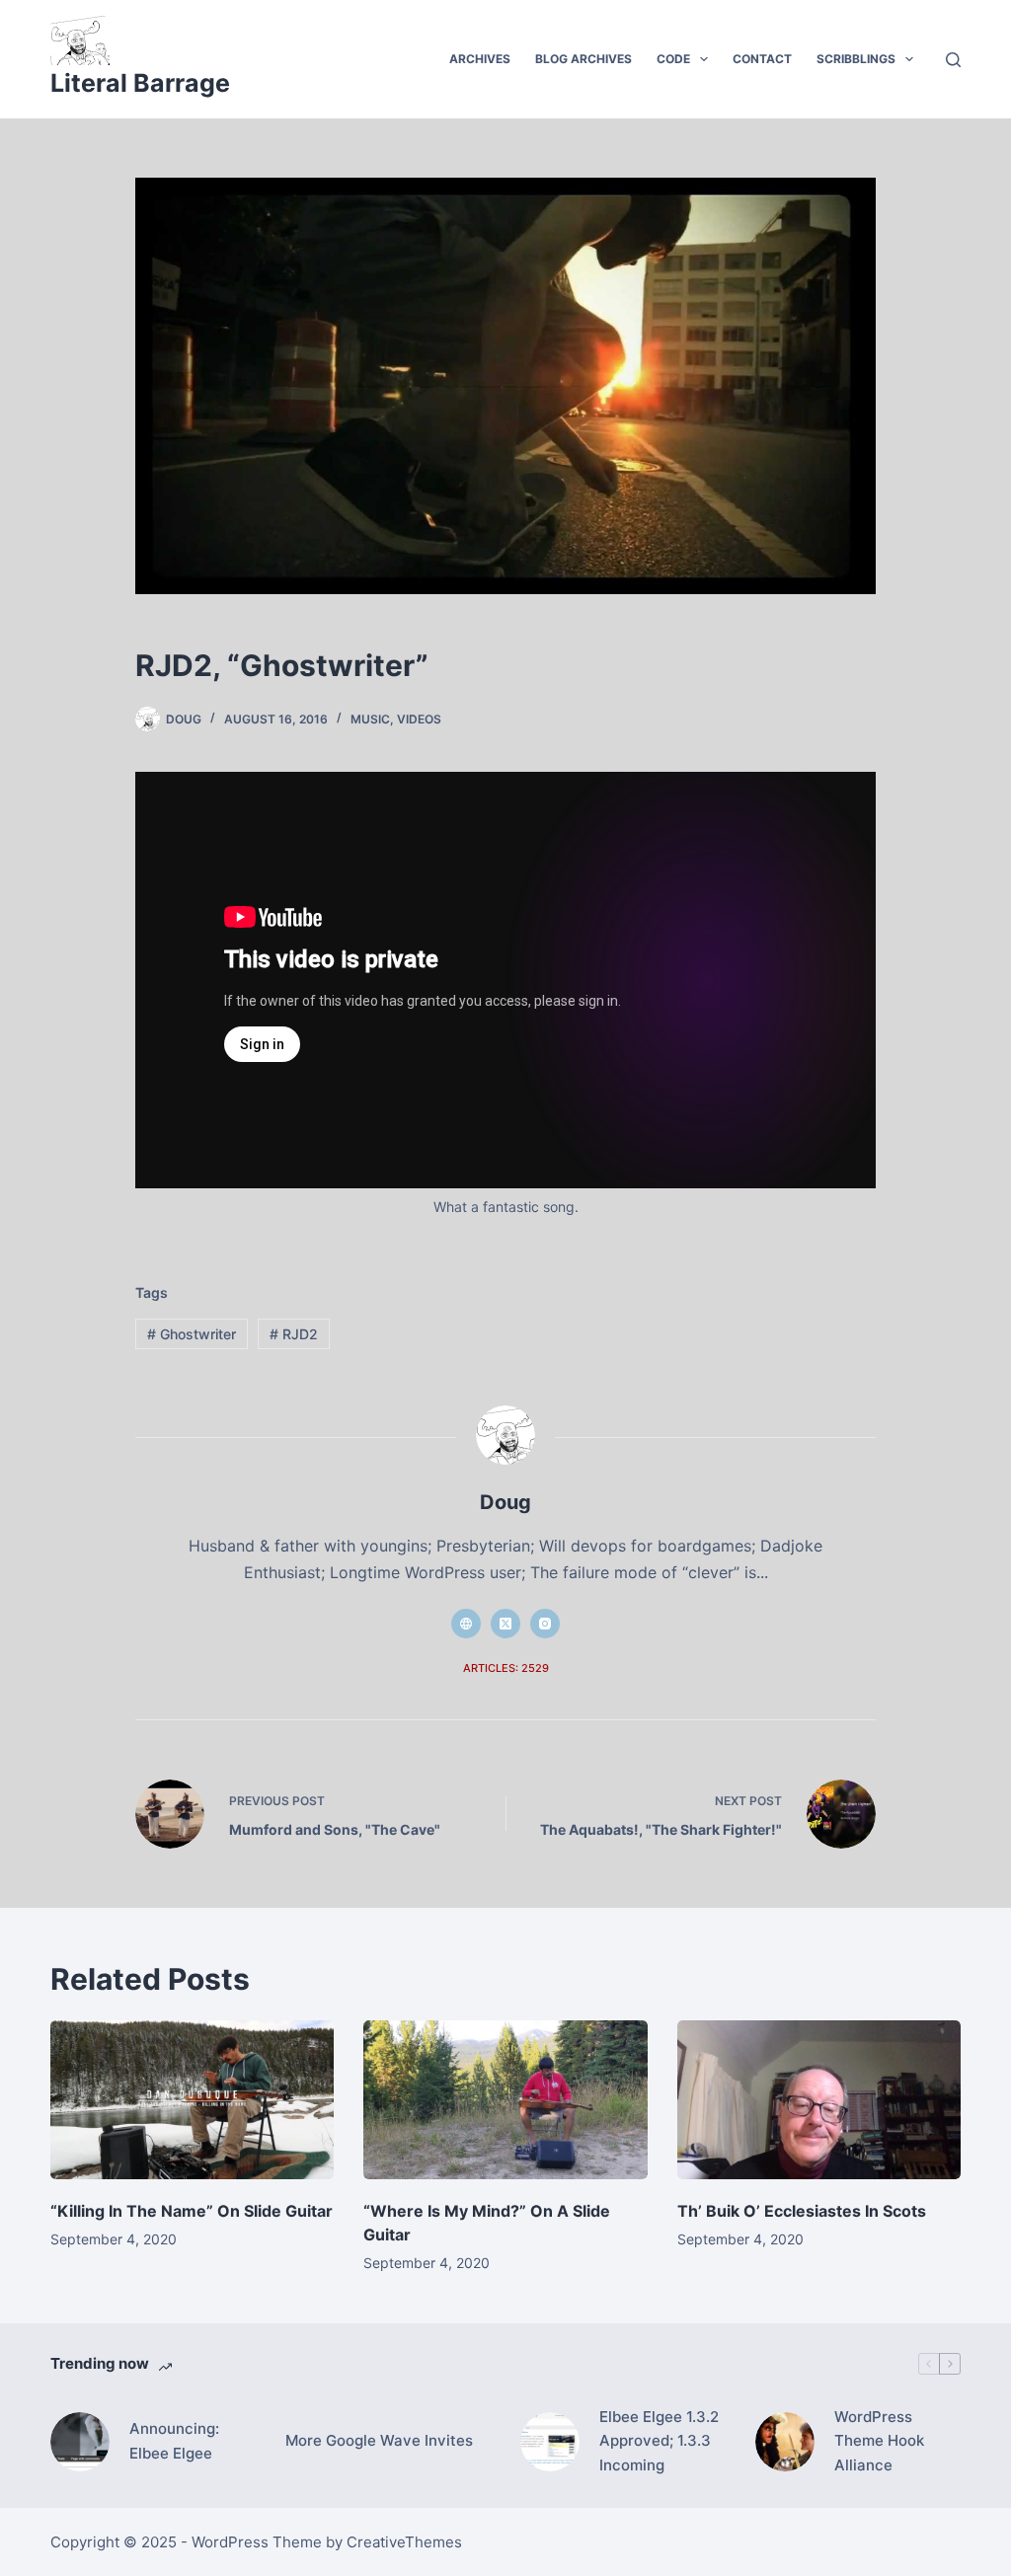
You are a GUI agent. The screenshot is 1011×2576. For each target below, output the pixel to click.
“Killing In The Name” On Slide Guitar (192, 2211)
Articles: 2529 (506, 1668)
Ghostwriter (192, 1334)
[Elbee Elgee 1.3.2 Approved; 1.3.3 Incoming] (550, 2442)
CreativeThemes (404, 2542)
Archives (480, 59)
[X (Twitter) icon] (505, 1624)
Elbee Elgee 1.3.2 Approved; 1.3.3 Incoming (659, 2441)
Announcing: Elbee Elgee (174, 2441)
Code (673, 59)
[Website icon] (466, 1624)
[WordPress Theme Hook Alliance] (785, 2442)
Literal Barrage (140, 83)
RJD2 (294, 1334)
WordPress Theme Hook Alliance (879, 2441)
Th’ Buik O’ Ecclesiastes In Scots (802, 2211)
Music (370, 719)
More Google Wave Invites (379, 2440)
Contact (762, 59)
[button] (704, 59)
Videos (419, 719)
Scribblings (856, 59)
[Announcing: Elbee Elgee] (80, 2442)
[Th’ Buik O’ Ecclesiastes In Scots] (819, 2100)
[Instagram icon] (545, 1624)
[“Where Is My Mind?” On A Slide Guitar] (505, 2100)
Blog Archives (583, 59)
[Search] (953, 60)
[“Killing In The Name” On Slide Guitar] (192, 2100)
